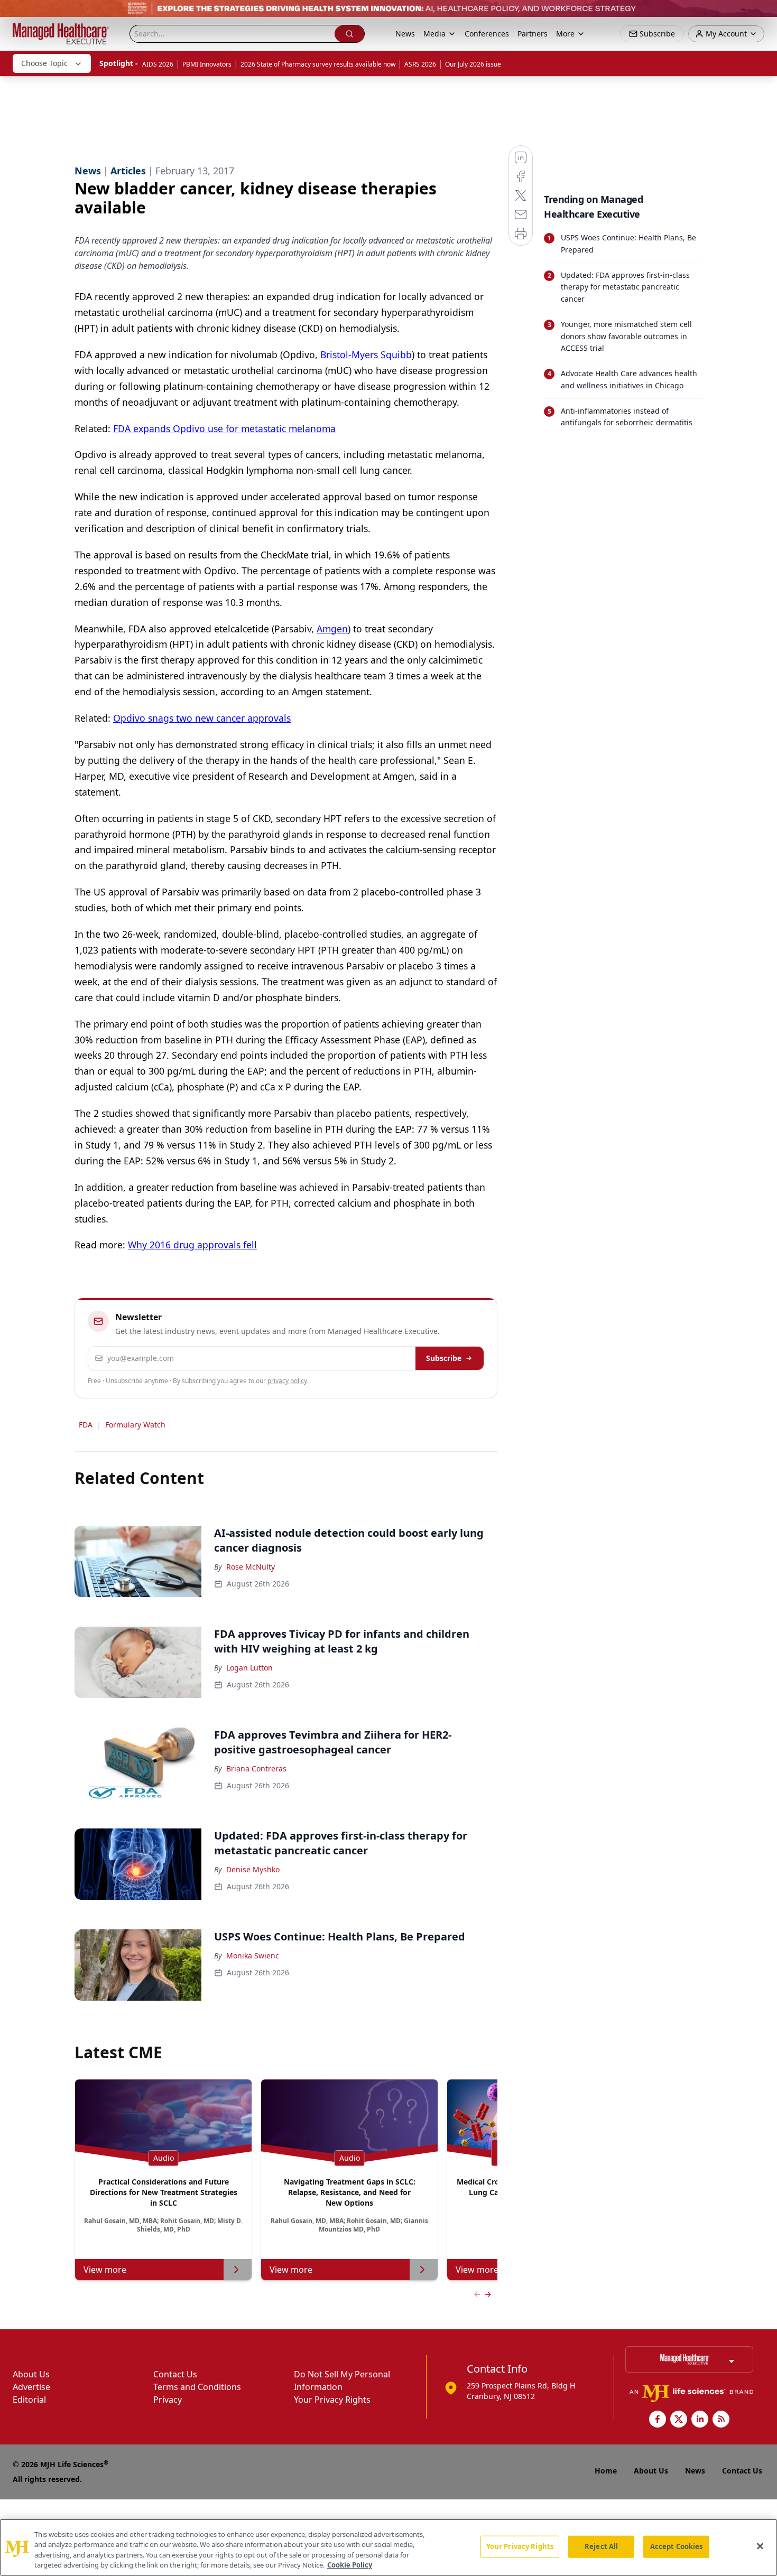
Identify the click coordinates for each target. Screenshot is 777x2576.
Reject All (601, 2546)
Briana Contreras (256, 1768)
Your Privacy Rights (332, 2400)
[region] (388, 2547)
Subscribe (444, 1358)
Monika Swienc (253, 1956)
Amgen (332, 629)
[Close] (760, 2546)
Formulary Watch (135, 1425)
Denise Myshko (253, 1869)
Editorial (29, 2400)
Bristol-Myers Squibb (366, 354)
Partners (533, 34)
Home (606, 2471)
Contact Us (175, 2374)
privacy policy (287, 1381)
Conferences (487, 34)
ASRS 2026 (420, 64)
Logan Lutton (249, 1668)
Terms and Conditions (197, 2387)
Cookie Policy (350, 2565)
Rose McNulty (251, 1567)
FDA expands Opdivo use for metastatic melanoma (224, 428)
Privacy (168, 2400)
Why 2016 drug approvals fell (192, 1245)
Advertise (31, 2387)
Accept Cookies (677, 2546)
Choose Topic (44, 63)
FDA (86, 1425)
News (405, 34)
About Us (31, 2374)
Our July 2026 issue (473, 64)
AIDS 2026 (158, 64)
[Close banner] (763, 14)
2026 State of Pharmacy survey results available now (318, 64)
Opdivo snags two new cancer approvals (202, 718)
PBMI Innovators (207, 64)
